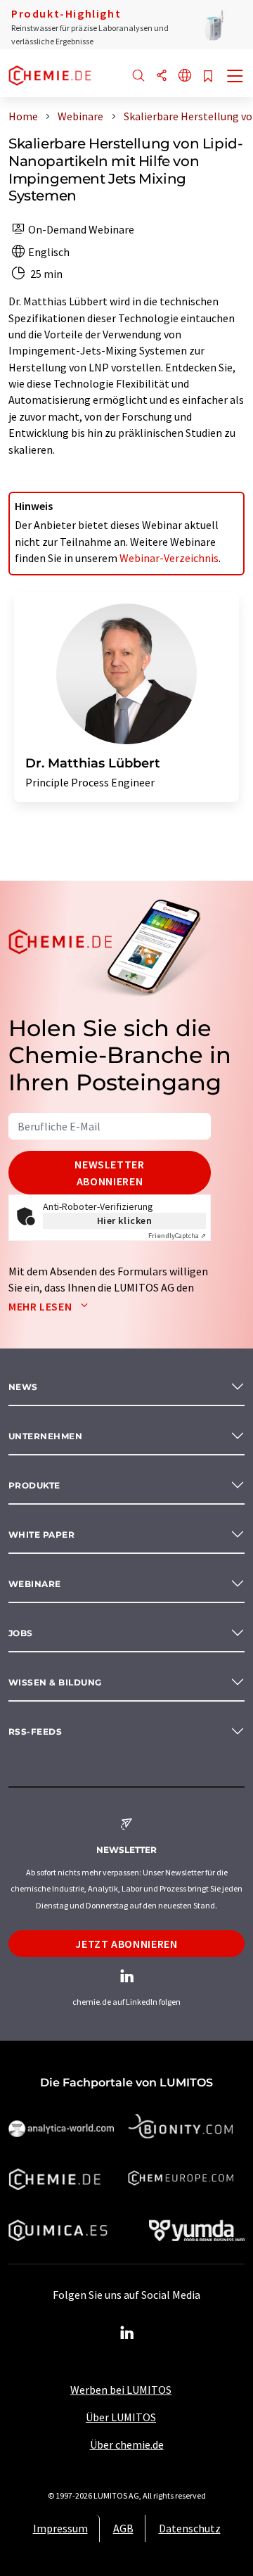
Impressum (60, 2528)
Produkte (34, 1485)
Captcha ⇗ (177, 1236)
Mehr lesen (41, 1306)
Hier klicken (125, 1220)
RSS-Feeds (35, 1732)
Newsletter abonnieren (109, 1173)
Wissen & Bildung (55, 1682)
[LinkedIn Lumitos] (126, 2333)
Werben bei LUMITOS (121, 2390)
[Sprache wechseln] (185, 76)
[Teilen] (162, 76)
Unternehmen (45, 1436)
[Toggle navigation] (235, 77)
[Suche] (138, 76)
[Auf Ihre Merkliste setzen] (208, 77)
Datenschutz (190, 2528)
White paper (41, 1535)
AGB (123, 2528)
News (23, 1387)
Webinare (35, 1584)
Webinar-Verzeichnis (169, 558)
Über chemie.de (127, 2444)
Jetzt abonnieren (126, 1944)
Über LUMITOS (121, 2417)
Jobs (21, 1633)
